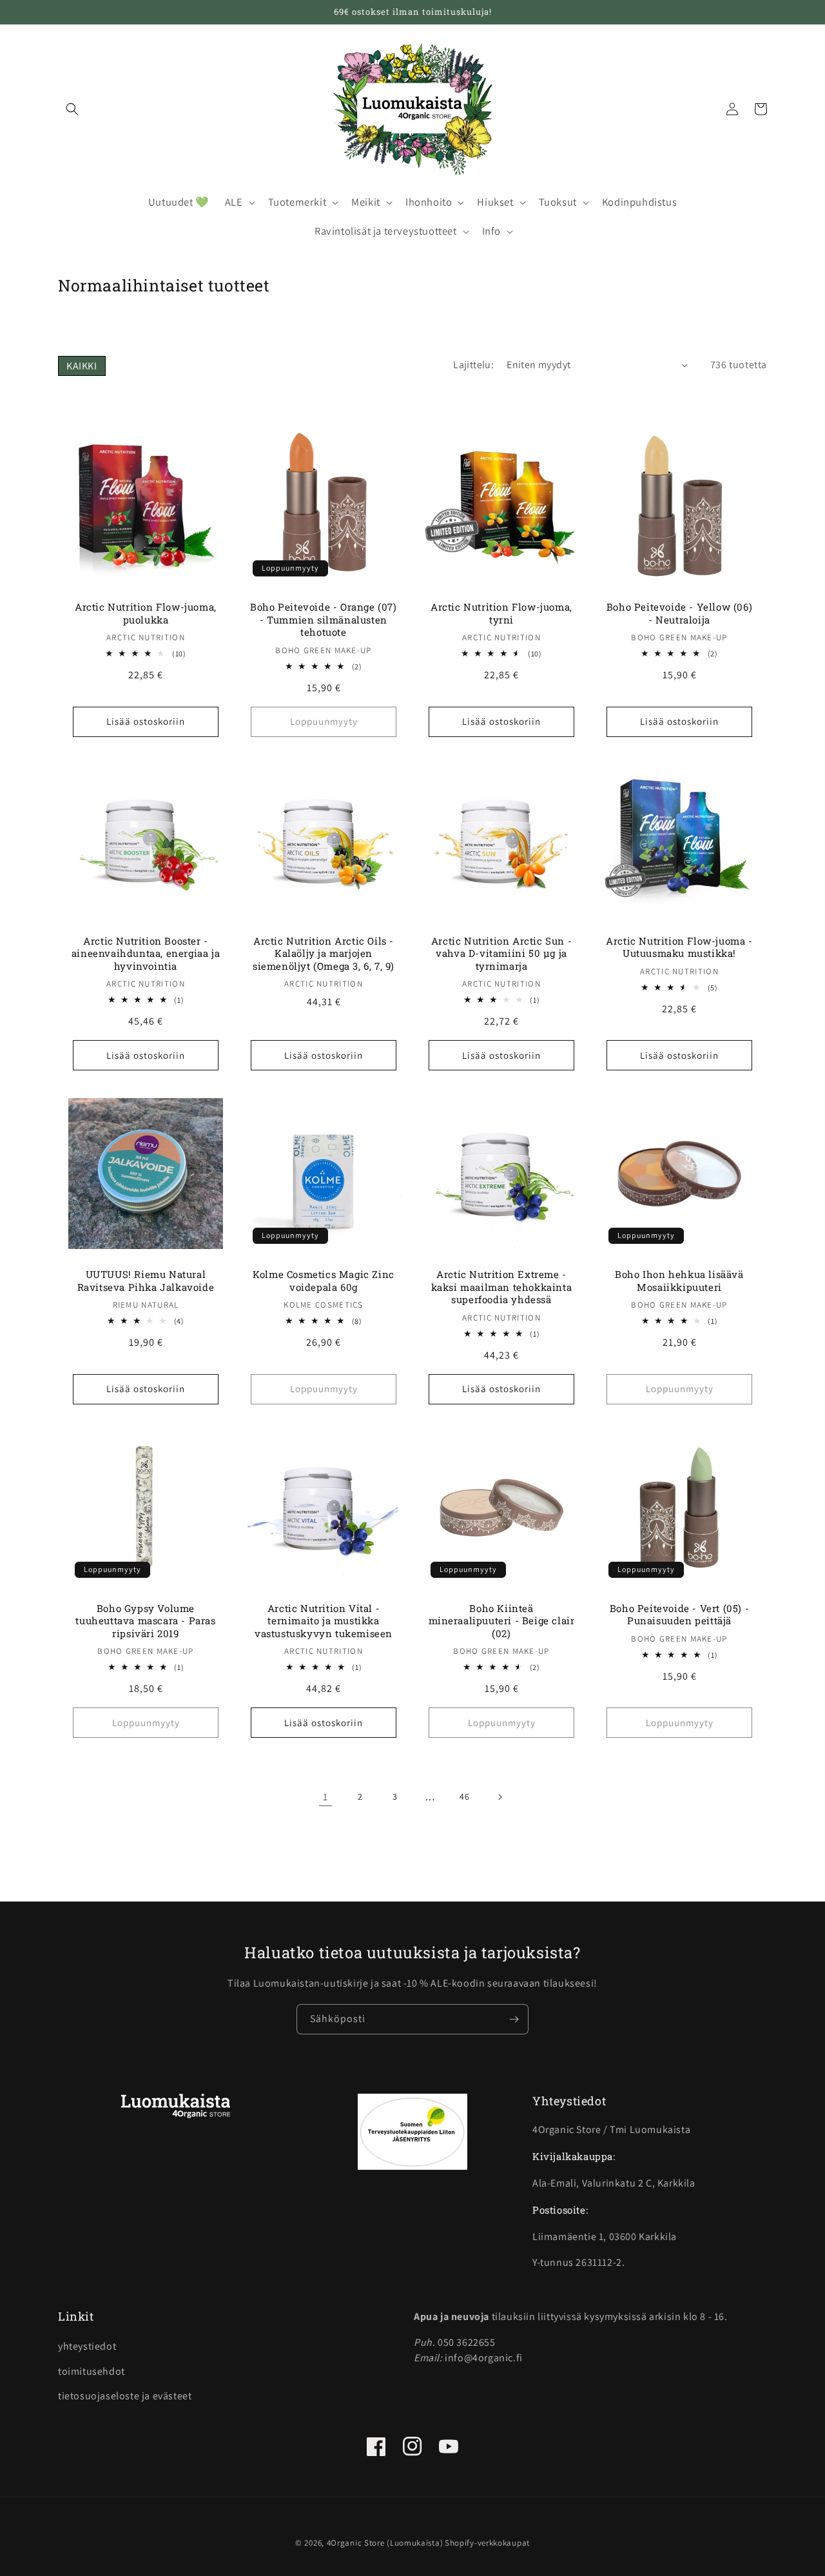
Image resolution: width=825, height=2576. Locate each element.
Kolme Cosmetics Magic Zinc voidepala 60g (324, 1281)
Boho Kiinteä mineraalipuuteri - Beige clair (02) (502, 1621)
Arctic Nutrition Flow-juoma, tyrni (501, 614)
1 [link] (325, 1797)
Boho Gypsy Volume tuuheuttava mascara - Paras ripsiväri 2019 (145, 1621)
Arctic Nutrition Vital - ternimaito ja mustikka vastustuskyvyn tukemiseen (324, 1621)
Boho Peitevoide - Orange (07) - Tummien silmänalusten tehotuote (323, 620)
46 (464, 1796)
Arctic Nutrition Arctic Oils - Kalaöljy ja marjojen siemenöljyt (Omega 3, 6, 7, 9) (324, 954)
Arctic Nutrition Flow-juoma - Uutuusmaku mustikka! (679, 948)
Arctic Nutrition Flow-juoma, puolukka (146, 614)
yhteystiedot (87, 2346)
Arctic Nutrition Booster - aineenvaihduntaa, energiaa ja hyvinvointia (146, 954)
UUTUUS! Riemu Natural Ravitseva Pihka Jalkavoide (146, 1281)
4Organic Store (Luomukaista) (385, 2543)
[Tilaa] (514, 2019)
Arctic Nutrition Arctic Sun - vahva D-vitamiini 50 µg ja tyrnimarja (501, 954)
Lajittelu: (473, 365)
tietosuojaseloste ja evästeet (125, 2396)
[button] (72, 109)
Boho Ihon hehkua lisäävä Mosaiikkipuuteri (679, 1281)
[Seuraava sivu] (500, 1797)
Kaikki (82, 366)
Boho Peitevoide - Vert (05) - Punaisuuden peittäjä (679, 1615)
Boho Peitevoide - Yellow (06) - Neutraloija (679, 614)
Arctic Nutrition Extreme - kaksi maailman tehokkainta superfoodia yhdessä (502, 1287)
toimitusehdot (92, 2371)
